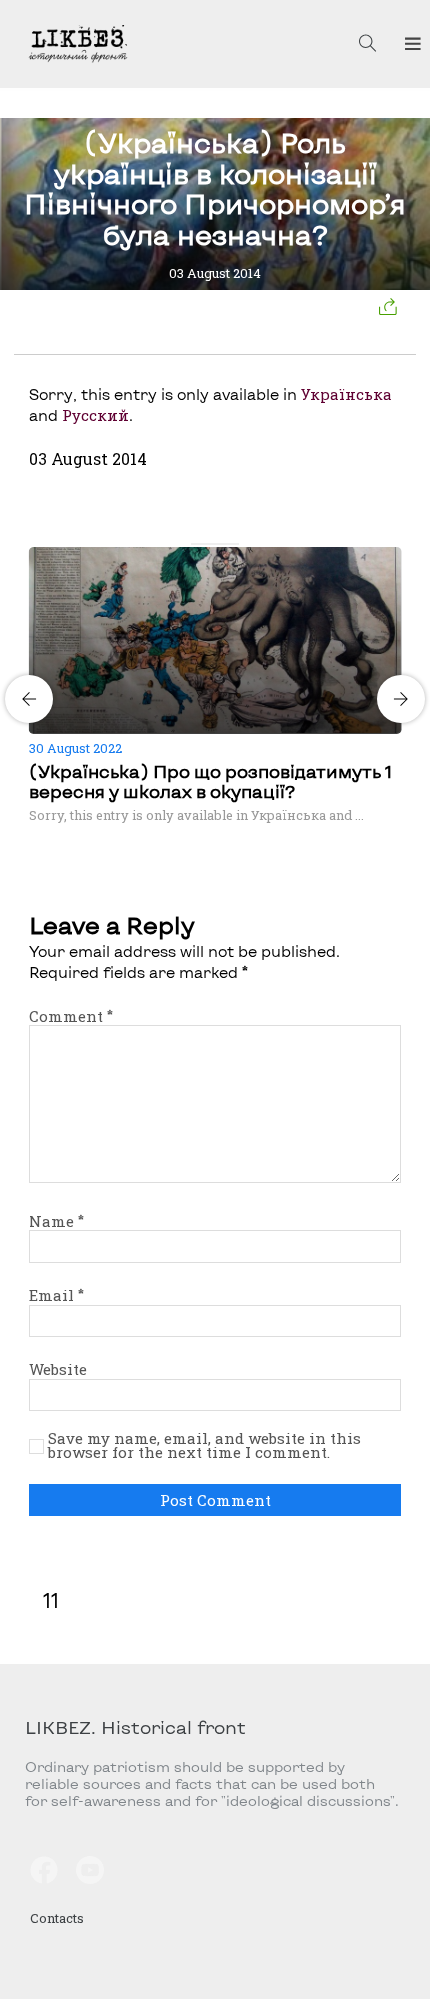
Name (56, 1221)
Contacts (57, 1918)
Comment (71, 1016)
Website (58, 1369)
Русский (95, 415)
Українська (346, 394)
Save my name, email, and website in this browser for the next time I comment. (204, 1445)
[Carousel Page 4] (233, 544)
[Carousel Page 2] (209, 544)
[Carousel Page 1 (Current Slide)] (197, 544)
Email (56, 1295)
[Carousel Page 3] (221, 544)
